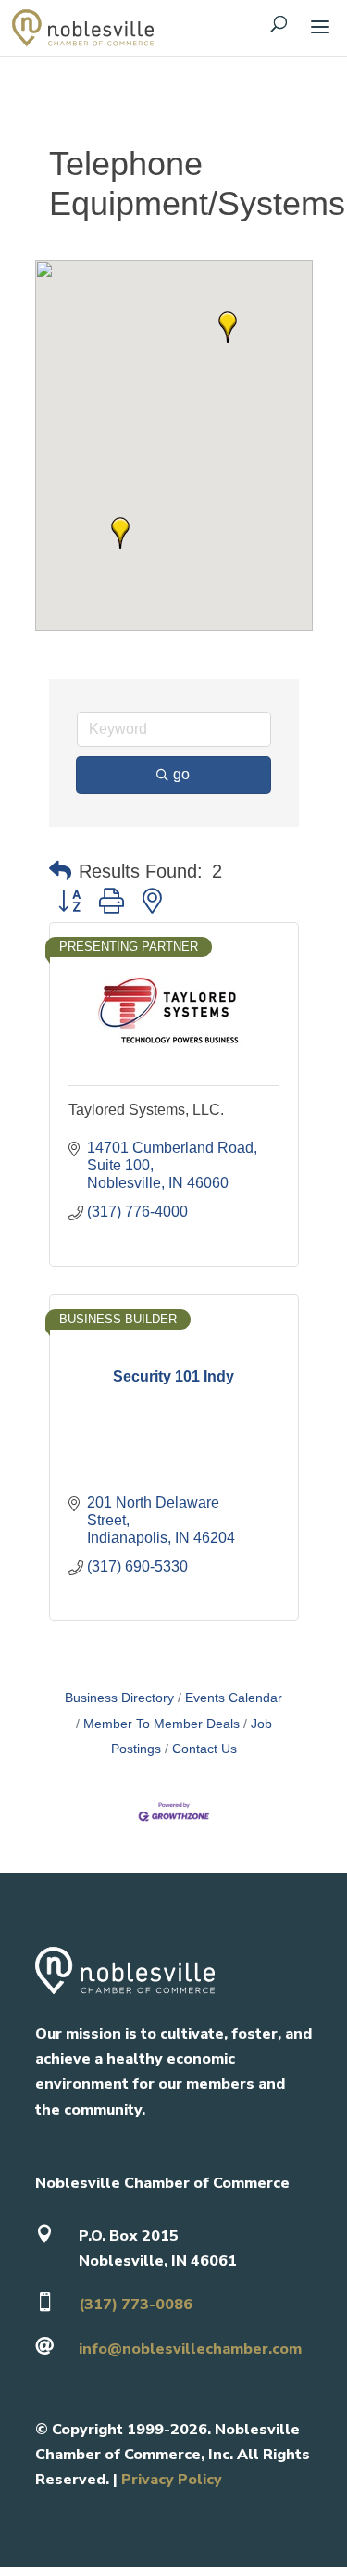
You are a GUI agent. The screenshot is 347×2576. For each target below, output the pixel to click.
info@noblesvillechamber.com (190, 2349)
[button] (228, 327)
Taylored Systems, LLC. (146, 1110)
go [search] (181, 774)
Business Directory (119, 1698)
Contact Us (204, 1749)
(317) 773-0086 (136, 2305)
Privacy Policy (172, 2480)
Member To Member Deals (161, 1724)
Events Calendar (234, 1698)
